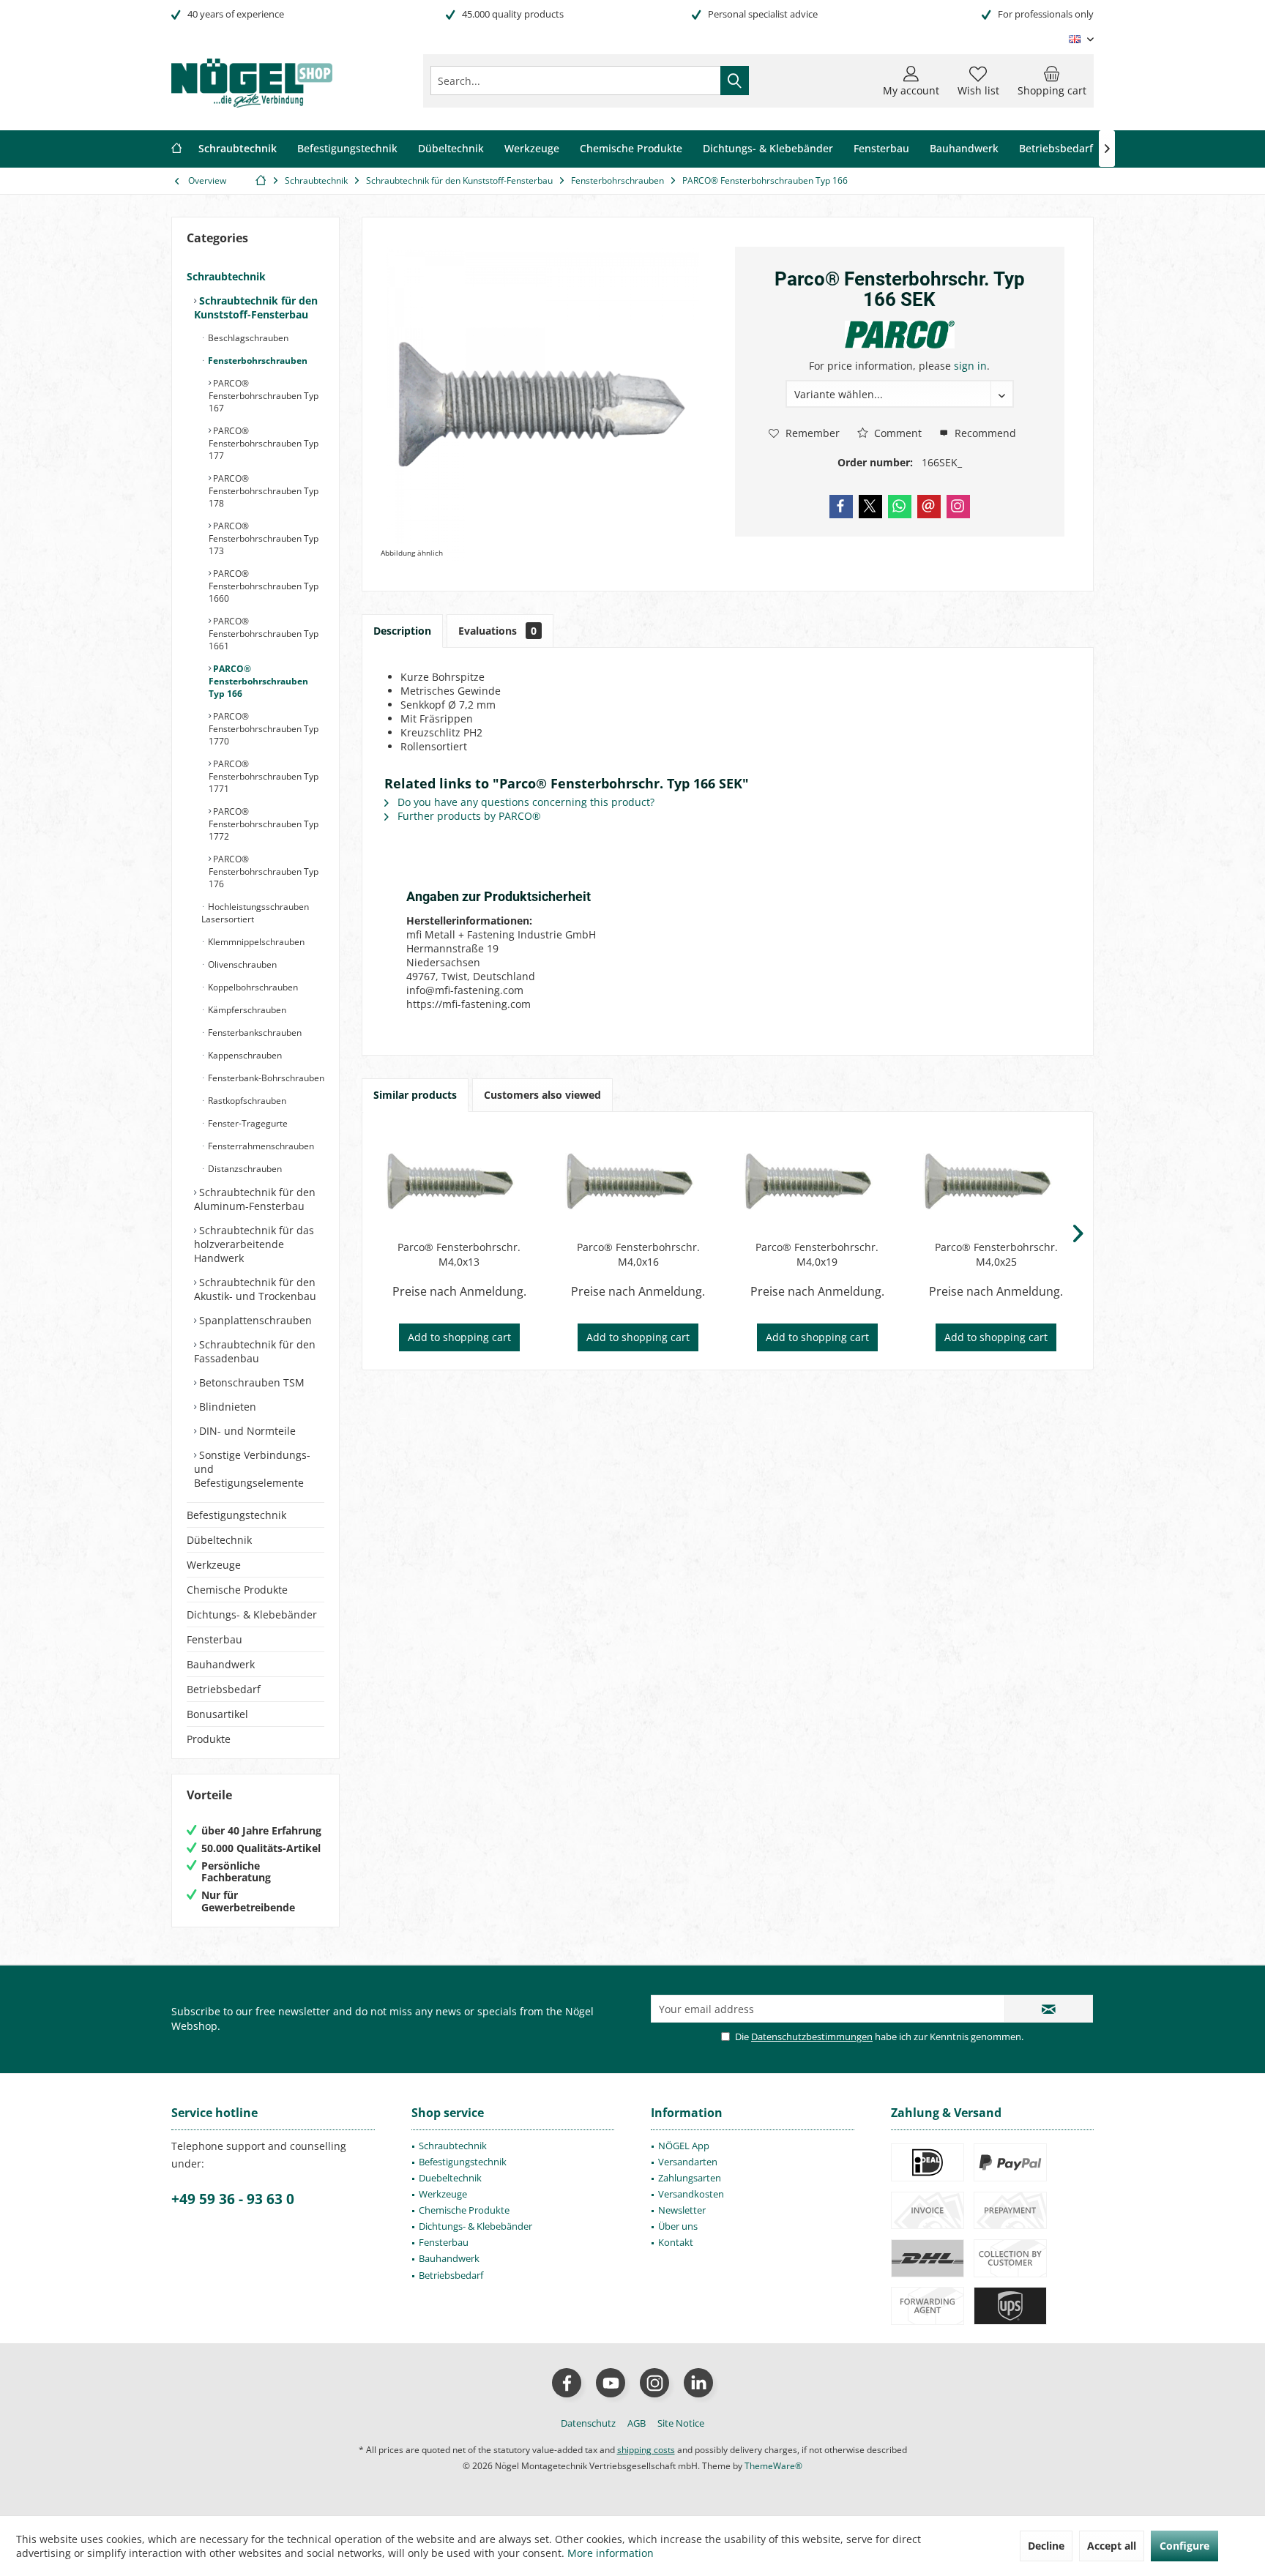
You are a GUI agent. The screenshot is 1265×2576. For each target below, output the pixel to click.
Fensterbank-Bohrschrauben (265, 1078)
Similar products (415, 1095)
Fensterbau (214, 1639)
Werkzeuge (214, 1565)
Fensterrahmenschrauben (260, 1146)
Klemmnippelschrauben (255, 942)
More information (611, 2553)
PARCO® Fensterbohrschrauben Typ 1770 (264, 729)
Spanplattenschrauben (254, 1320)
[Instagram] (958, 507)
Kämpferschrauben (246, 1010)
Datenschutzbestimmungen (812, 2036)
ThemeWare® (773, 2466)
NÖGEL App (684, 2146)
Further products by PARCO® (468, 816)
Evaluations (497, 631)
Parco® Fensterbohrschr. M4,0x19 (817, 1254)
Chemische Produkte (237, 1590)
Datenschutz (588, 2423)
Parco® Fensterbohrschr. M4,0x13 (459, 1254)
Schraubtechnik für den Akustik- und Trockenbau (255, 1289)
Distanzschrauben (244, 1169)
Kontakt (676, 2242)
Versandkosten (691, 2194)
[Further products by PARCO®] (900, 335)
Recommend (984, 433)
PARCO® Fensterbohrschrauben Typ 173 (264, 538)
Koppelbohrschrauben (252, 987)
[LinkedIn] (698, 2383)
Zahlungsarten (690, 2178)
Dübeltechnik (219, 1540)
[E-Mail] (929, 507)
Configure (1184, 2546)
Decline (1046, 2546)
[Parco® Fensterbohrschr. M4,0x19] (817, 1181)
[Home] (176, 149)
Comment (896, 433)
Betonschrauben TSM (250, 1382)
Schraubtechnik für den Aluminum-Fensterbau (255, 1199)
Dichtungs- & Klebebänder (252, 1614)
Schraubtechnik (226, 276)
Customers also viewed (542, 1095)
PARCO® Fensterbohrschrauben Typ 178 (264, 491)
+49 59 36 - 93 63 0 (233, 2199)
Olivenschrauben (241, 964)
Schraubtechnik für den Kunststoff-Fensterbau (256, 307)
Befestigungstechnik (236, 1515)
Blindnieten (226, 1407)
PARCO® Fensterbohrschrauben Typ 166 (258, 681)
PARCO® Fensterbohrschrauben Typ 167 (264, 396)
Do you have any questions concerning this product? (525, 802)
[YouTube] (611, 2383)
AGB (637, 2423)
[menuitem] (1052, 81)
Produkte (209, 1739)
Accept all (1112, 2546)
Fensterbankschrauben (254, 1033)
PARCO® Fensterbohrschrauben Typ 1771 (264, 776)
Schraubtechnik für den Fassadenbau (255, 1351)
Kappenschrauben (244, 1055)
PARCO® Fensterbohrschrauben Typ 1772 (264, 824)
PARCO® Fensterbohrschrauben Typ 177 (264, 443)
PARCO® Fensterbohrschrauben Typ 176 (264, 871)
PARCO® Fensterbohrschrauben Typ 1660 (264, 586)
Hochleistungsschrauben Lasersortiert (255, 913)
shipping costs (646, 2450)
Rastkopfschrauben (246, 1101)
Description (402, 631)
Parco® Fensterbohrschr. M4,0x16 (638, 1254)
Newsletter (682, 2210)
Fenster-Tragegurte (247, 1123)
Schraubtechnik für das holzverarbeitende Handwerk (254, 1244)
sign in (970, 366)
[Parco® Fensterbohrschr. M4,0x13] (459, 1181)
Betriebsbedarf (224, 1689)
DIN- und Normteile (246, 1431)
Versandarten (688, 2162)
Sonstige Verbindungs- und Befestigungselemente (252, 1469)
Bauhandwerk (221, 1664)
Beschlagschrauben (247, 338)
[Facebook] (841, 507)
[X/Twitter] (870, 507)
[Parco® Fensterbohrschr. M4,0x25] (997, 1181)
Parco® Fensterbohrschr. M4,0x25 (996, 1254)
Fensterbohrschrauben (257, 361)
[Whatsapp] (900, 507)
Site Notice (681, 2423)
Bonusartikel (217, 1714)
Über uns (678, 2226)
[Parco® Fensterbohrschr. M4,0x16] (639, 1181)
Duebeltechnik (450, 2178)
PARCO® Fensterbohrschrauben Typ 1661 (264, 634)
